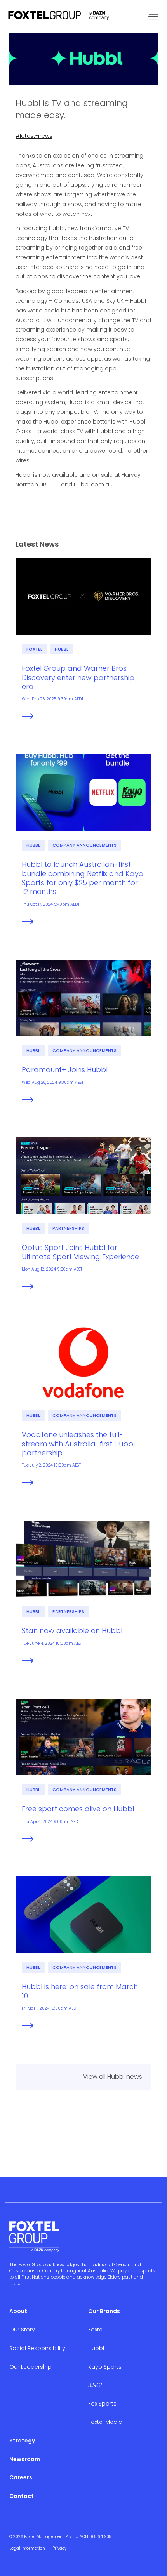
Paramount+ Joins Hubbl (65, 1070)
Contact (22, 2496)
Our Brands (104, 2311)
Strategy (22, 2441)
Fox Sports (102, 2404)
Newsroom (25, 2459)
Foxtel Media (105, 2422)
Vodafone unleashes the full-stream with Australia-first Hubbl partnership (78, 1444)
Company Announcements (84, 845)
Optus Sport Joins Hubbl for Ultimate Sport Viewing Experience (80, 1252)
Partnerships (68, 1228)
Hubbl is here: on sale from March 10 (80, 1991)
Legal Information (27, 2548)
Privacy (59, 2548)
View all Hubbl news (113, 2077)
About (18, 2311)
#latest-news (34, 136)
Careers (21, 2477)
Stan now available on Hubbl (72, 1631)
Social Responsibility (37, 2348)
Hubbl (62, 649)
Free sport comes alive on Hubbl (78, 1809)
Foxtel (34, 649)
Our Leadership (30, 2367)
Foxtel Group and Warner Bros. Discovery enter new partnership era (78, 677)
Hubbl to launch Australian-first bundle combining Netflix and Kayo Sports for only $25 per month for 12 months (83, 878)
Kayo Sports (105, 2367)
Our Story (22, 2330)
